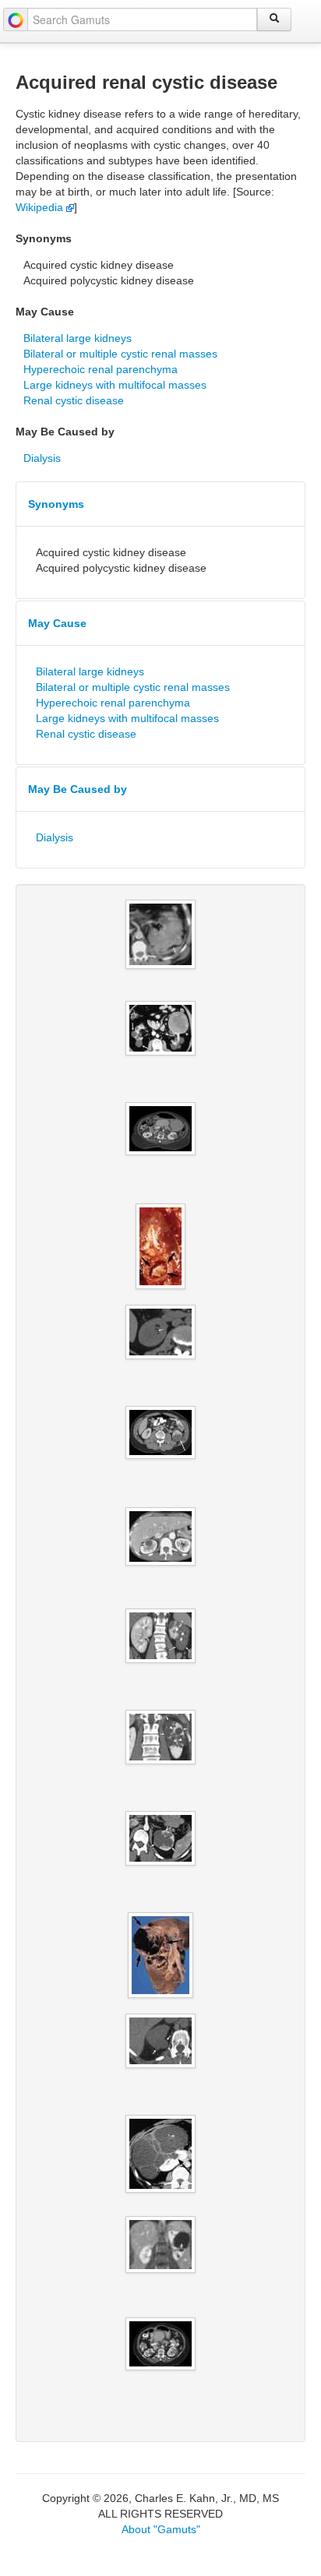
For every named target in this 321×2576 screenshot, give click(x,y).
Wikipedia (41, 207)
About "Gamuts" (161, 2529)
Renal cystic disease (74, 400)
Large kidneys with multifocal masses (115, 385)
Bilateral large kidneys (78, 338)
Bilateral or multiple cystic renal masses (120, 354)
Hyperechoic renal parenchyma (101, 369)
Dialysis (42, 458)
